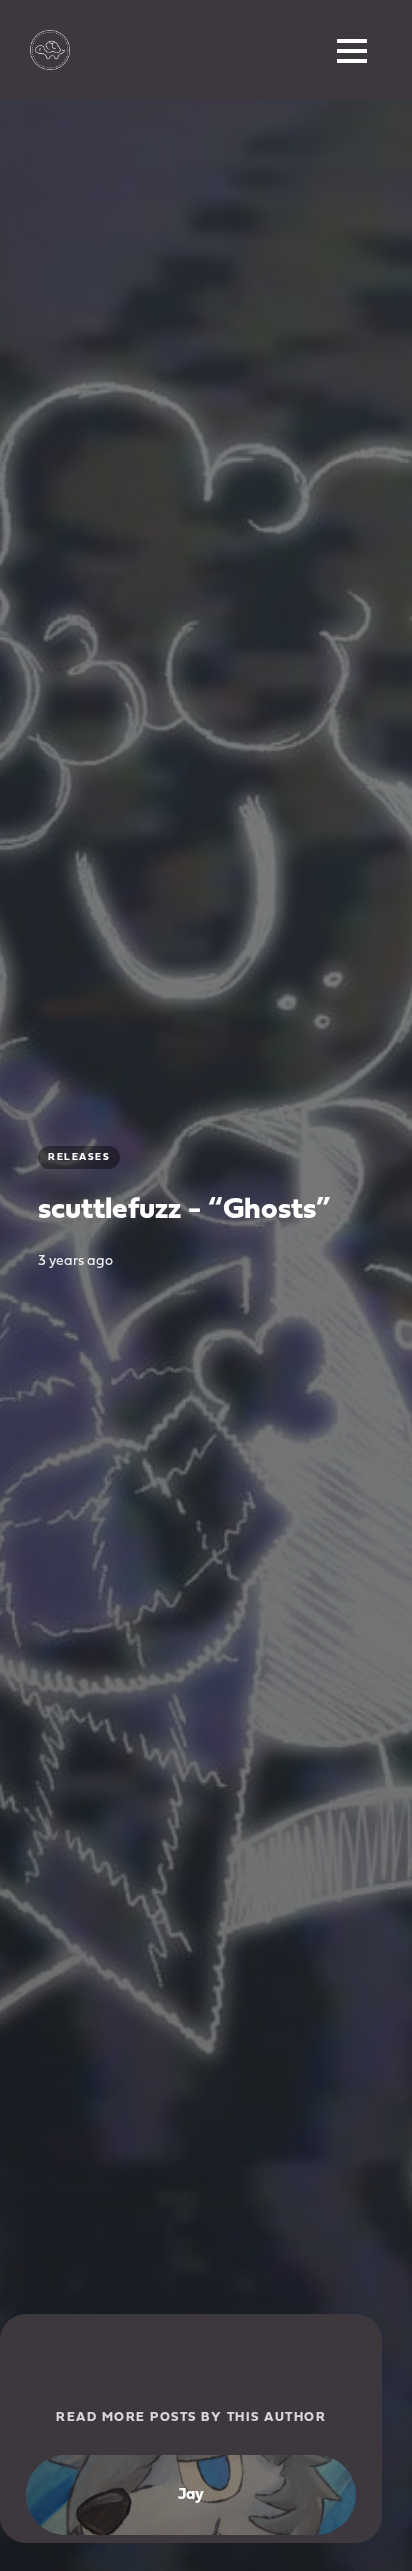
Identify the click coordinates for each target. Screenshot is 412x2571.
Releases (79, 1157)
